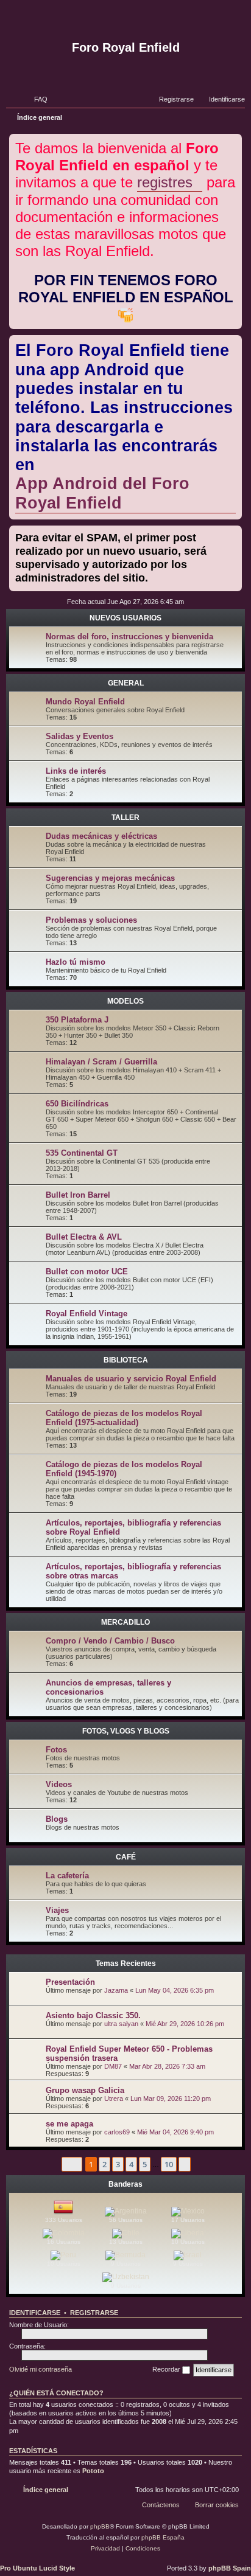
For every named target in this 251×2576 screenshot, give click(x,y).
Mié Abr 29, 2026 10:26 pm (185, 2024)
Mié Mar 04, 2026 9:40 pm (175, 2132)
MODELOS (125, 1001)
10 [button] (169, 2164)
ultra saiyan (121, 2024)
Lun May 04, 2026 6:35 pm (175, 1990)
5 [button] (145, 2164)
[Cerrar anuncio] (234, 141)
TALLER (125, 818)
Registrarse (94, 2313)
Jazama (116, 1990)
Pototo (93, 2471)
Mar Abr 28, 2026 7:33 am (167, 2066)
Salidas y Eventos (80, 736)
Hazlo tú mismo (76, 962)
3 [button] (118, 2164)
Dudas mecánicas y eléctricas (101, 836)
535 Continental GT (82, 1153)
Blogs (57, 1819)
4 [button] (131, 2164)
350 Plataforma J (77, 1020)
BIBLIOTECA (126, 1360)
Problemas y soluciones (91, 920)
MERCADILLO (125, 1622)
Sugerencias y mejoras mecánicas (110, 878)
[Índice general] (125, 20)
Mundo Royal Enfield (85, 702)
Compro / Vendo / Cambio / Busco (110, 1641)
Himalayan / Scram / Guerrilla (101, 1062)
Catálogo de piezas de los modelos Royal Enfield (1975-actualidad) (124, 1418)
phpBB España (163, 2537)
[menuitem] (35, 99)
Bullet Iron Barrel (78, 1195)
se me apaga (69, 2124)
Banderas (125, 2184)
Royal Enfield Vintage (87, 1314)
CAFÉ (126, 1857)
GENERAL (126, 683)
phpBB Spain (230, 2568)
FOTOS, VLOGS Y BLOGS (126, 1731)
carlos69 (117, 2132)
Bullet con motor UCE (87, 1272)
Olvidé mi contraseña (41, 2369)
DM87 (113, 2066)
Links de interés (76, 771)
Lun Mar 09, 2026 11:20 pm (171, 2099)
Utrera (114, 2099)
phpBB (100, 2526)
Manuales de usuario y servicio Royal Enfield (131, 1379)
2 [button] (104, 2164)
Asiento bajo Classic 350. (93, 2015)
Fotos (56, 1750)
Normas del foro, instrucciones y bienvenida (129, 637)
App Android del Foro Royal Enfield (102, 493)
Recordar (167, 2369)
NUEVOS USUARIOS (125, 618)
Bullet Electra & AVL (84, 1237)
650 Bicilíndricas (77, 1104)
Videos (59, 1784)
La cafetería (67, 1876)
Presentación (70, 1982)
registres (165, 182)
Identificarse (35, 2313)
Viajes (57, 1910)
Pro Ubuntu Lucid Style (37, 2568)
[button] (72, 2164)
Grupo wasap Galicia (85, 2090)
